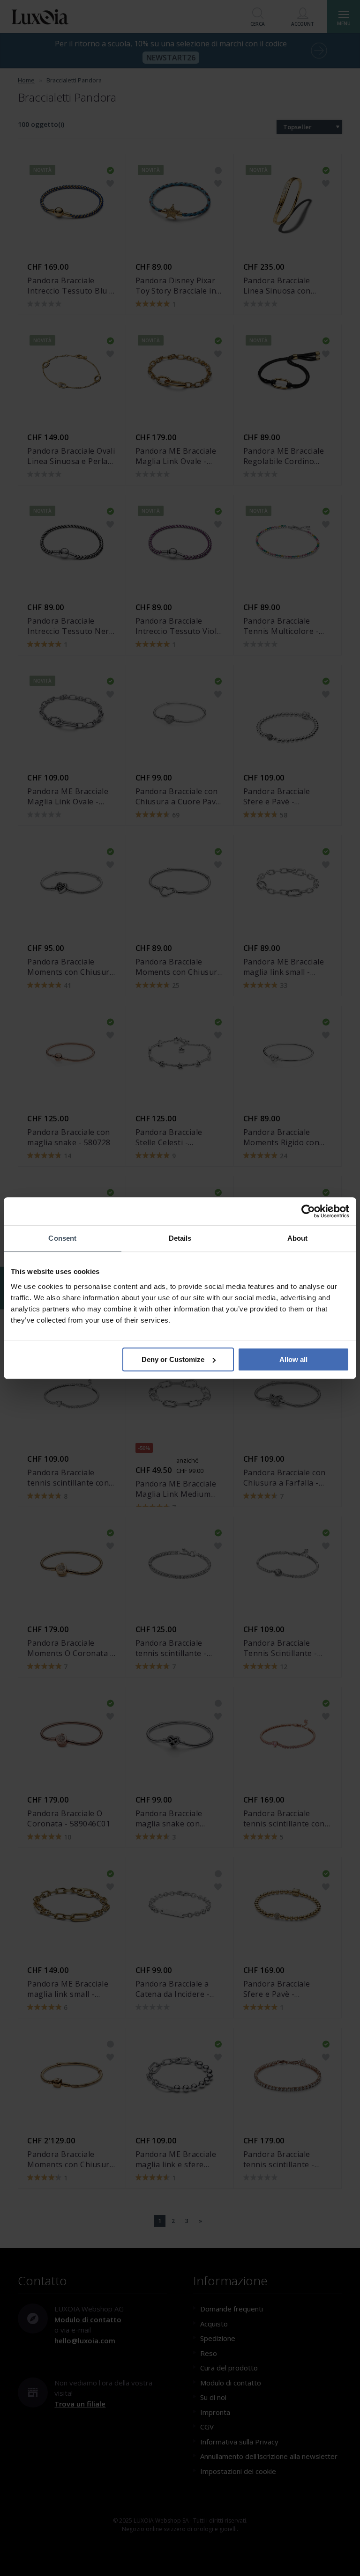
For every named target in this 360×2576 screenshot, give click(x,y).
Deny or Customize (173, 1359)
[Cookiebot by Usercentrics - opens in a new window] (308, 1211)
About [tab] (298, 1238)
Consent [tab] (62, 1238)
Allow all (293, 1359)
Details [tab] (180, 1238)
